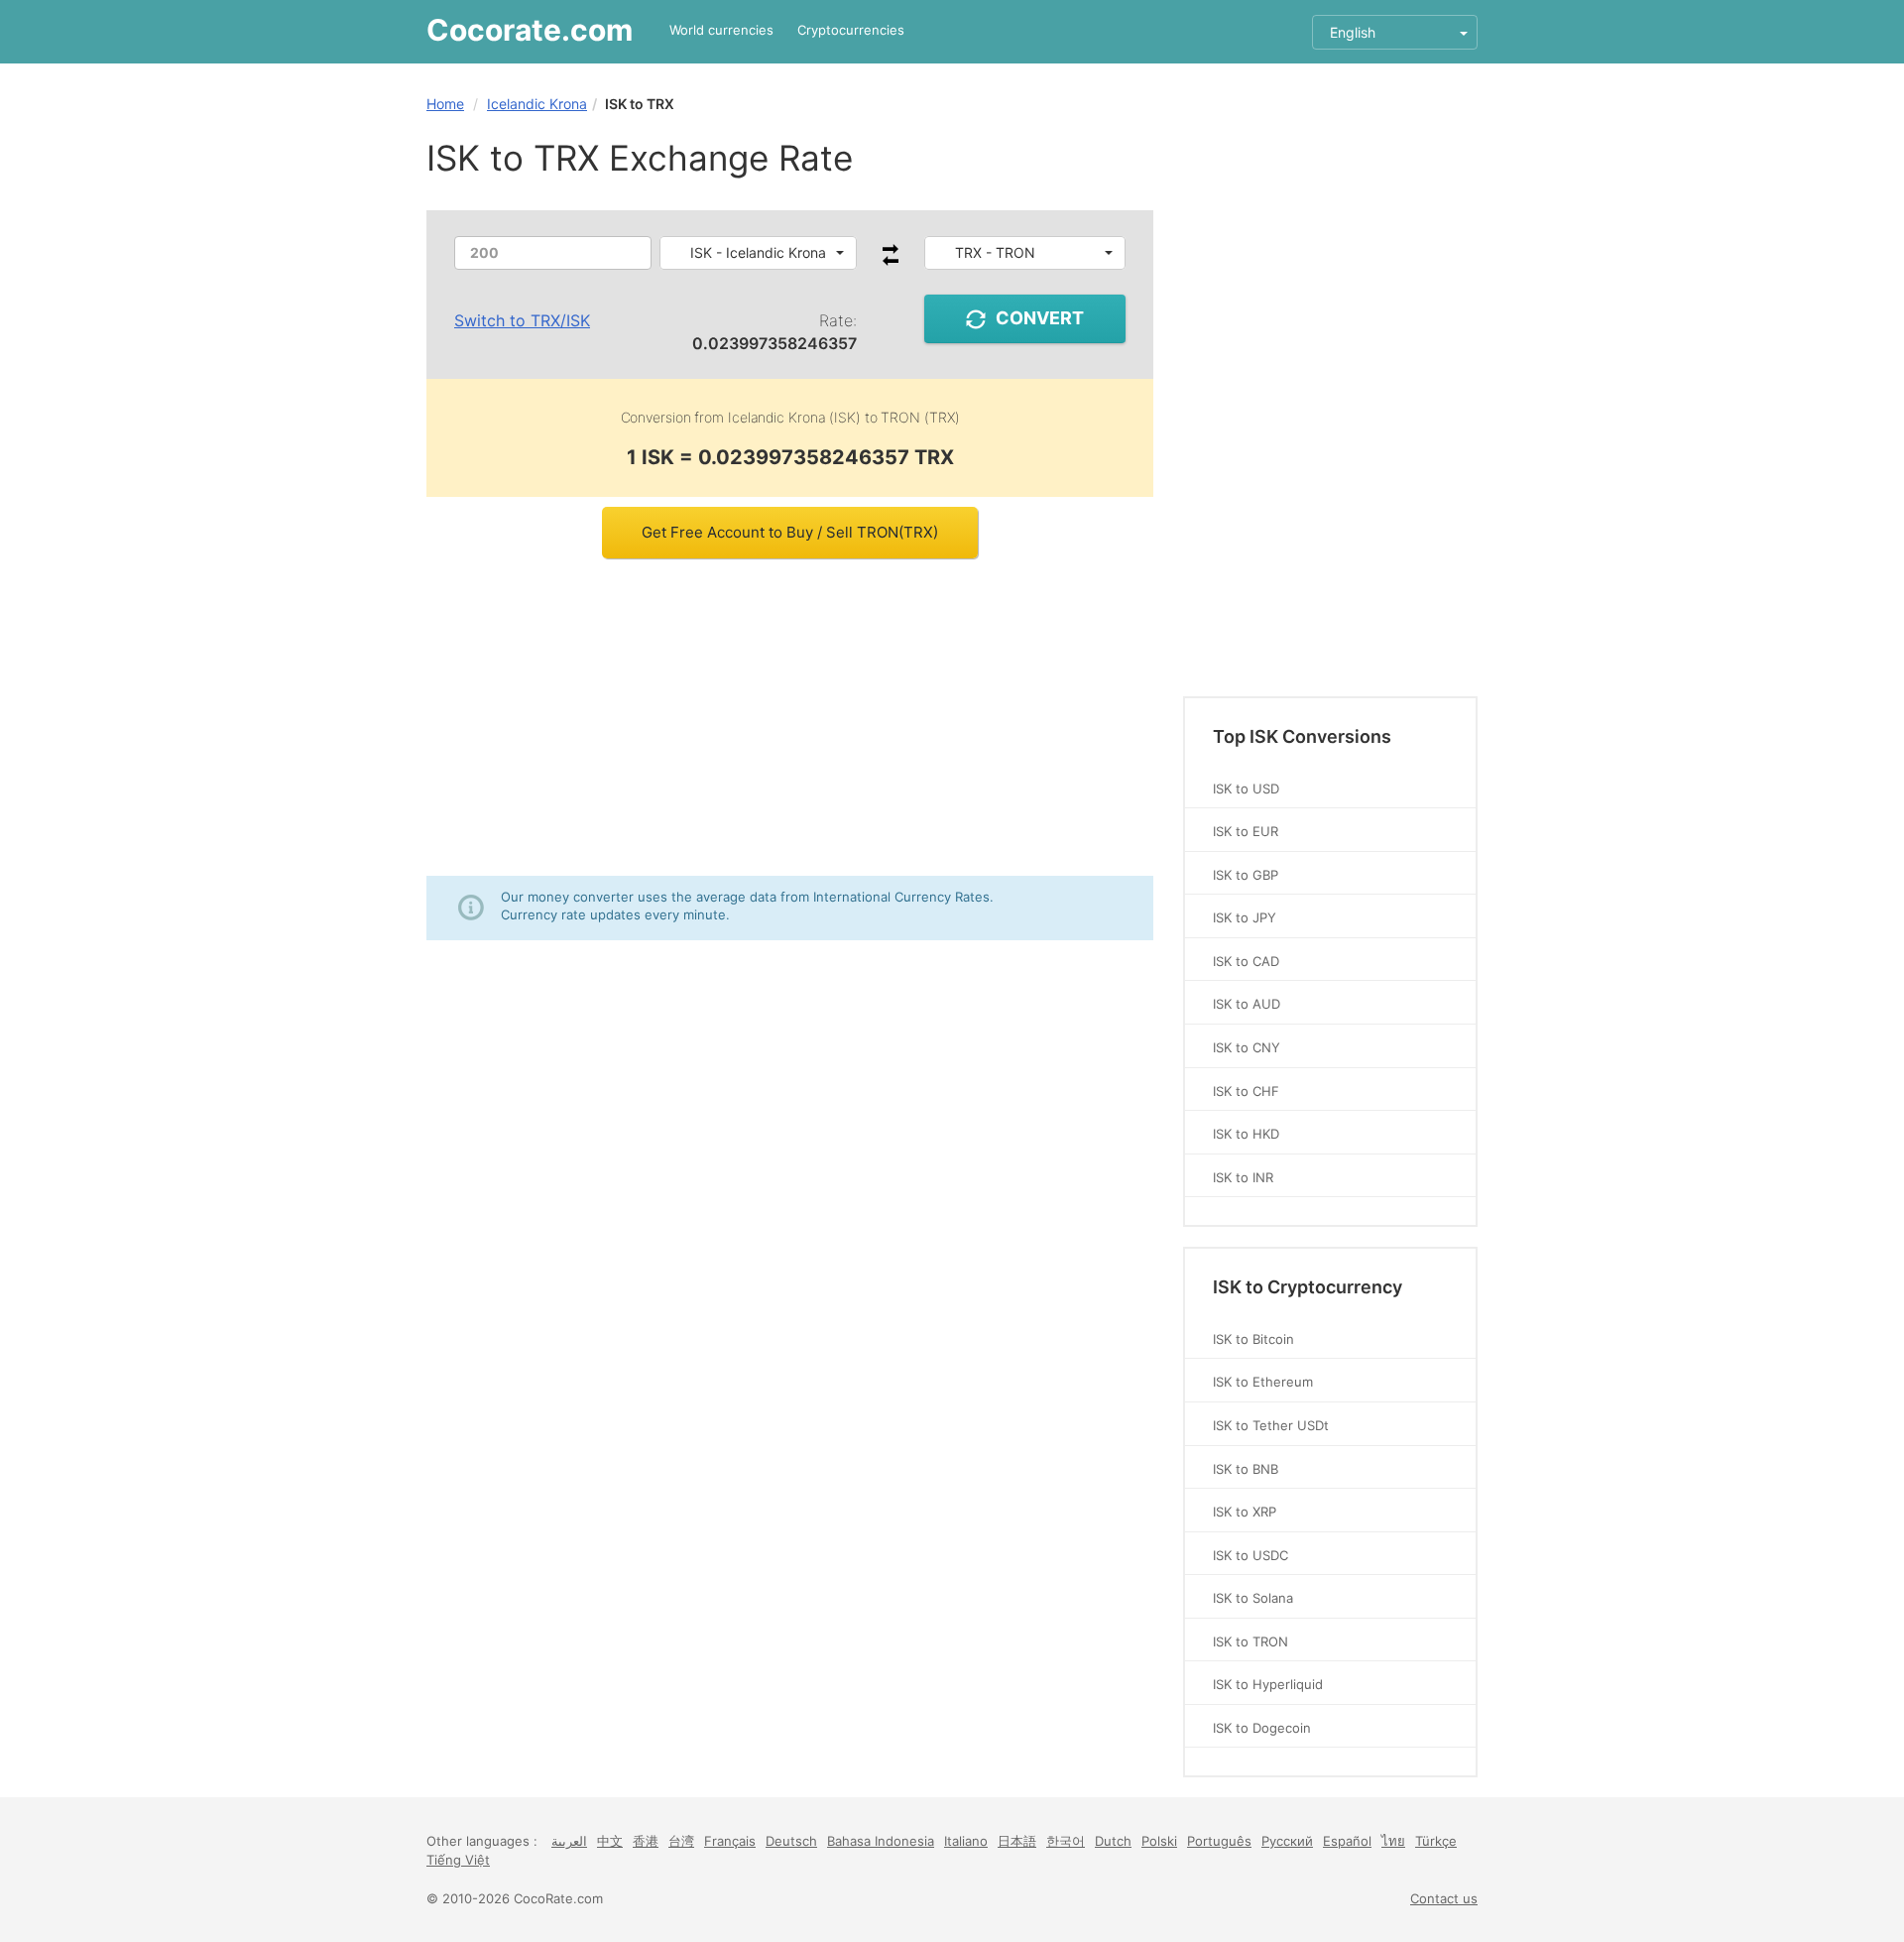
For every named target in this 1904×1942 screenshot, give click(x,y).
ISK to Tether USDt (1271, 1425)
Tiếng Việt (458, 1860)
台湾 (681, 1841)
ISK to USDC (1250, 1555)
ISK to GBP (1246, 875)
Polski (1159, 1841)
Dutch (1113, 1841)
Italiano (966, 1841)
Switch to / (522, 320)
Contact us (1444, 1898)
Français (730, 1841)
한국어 (1066, 1841)
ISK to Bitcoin (1253, 1339)
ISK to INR (1243, 1177)
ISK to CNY (1247, 1047)
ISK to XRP (1245, 1512)
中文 (610, 1841)
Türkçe (1436, 1841)
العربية (569, 1841)
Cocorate (530, 30)
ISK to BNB (1246, 1469)
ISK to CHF (1246, 1091)
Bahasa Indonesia (881, 1841)
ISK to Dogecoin (1262, 1728)
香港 (646, 1841)
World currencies (721, 30)
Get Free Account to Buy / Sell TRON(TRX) (790, 532)
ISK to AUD (1247, 1004)
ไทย (1393, 1841)
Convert (1040, 318)
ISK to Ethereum (1263, 1382)
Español (1347, 1841)
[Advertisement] (790, 717)
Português (1219, 1841)
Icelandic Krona (537, 104)
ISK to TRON (1250, 1641)
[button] (758, 253)
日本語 (1017, 1841)
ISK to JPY (1245, 917)
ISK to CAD (1246, 961)
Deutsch (791, 1841)
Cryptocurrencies (851, 30)
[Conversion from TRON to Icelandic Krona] (891, 260)
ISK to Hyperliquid (1268, 1684)
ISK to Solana (1253, 1598)
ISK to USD (1246, 789)
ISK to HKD (1246, 1134)
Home (445, 104)
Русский (1287, 1841)
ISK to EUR (1246, 831)
